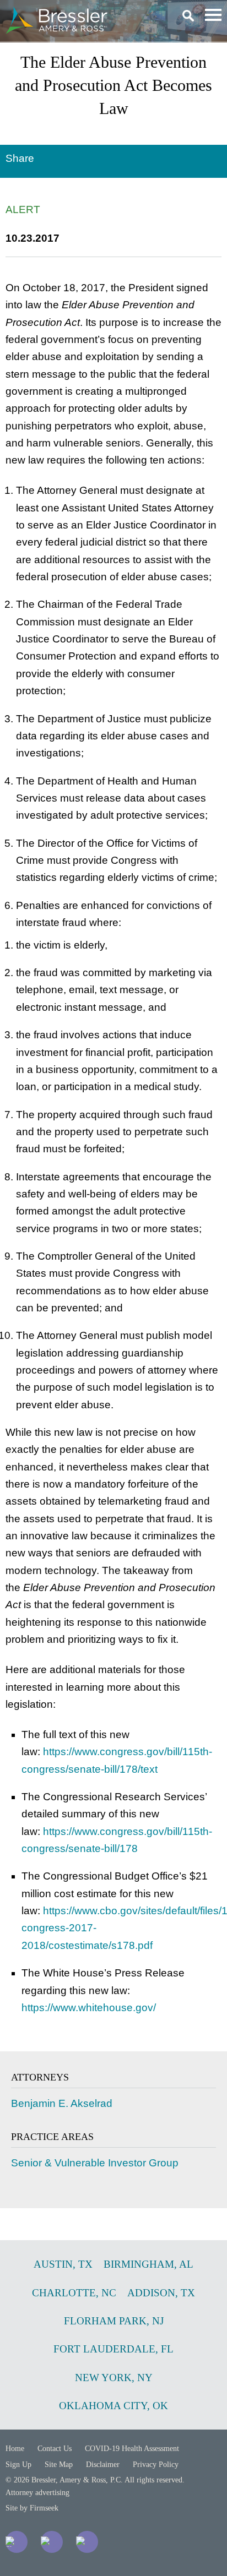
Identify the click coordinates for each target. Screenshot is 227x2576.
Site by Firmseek (32, 2508)
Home (15, 2449)
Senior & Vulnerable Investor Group (95, 2163)
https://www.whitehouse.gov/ (89, 2008)
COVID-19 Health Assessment (132, 2449)
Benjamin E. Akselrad (62, 2103)
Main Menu (213, 15)
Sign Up (18, 2465)
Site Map (59, 2465)
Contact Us (55, 2449)
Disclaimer (103, 2465)
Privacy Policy (156, 2465)
